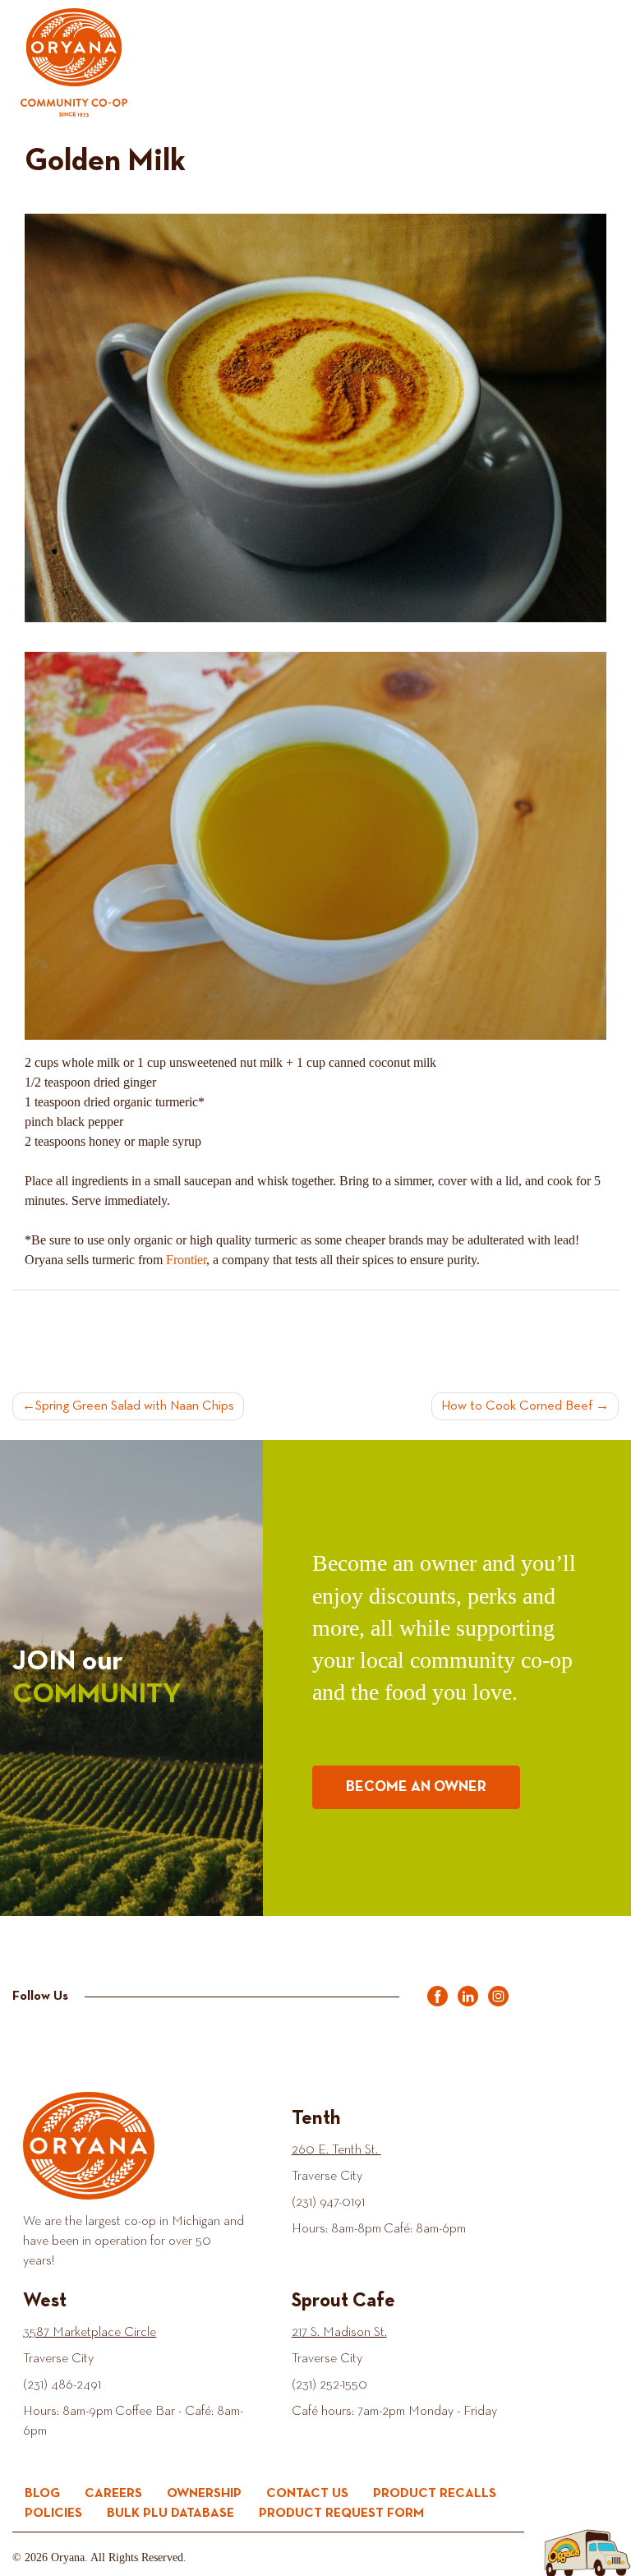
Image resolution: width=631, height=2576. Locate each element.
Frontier (186, 1260)
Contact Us (307, 2493)
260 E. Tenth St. (336, 2150)
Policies (53, 2513)
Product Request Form (341, 2513)
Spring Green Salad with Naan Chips (135, 1406)
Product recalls (435, 2493)
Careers (113, 2493)
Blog (42, 2493)
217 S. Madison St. (339, 2334)
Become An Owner (416, 1787)
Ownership (204, 2493)
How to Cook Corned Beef (517, 1406)
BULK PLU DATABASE (170, 2513)
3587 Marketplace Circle (90, 2334)
